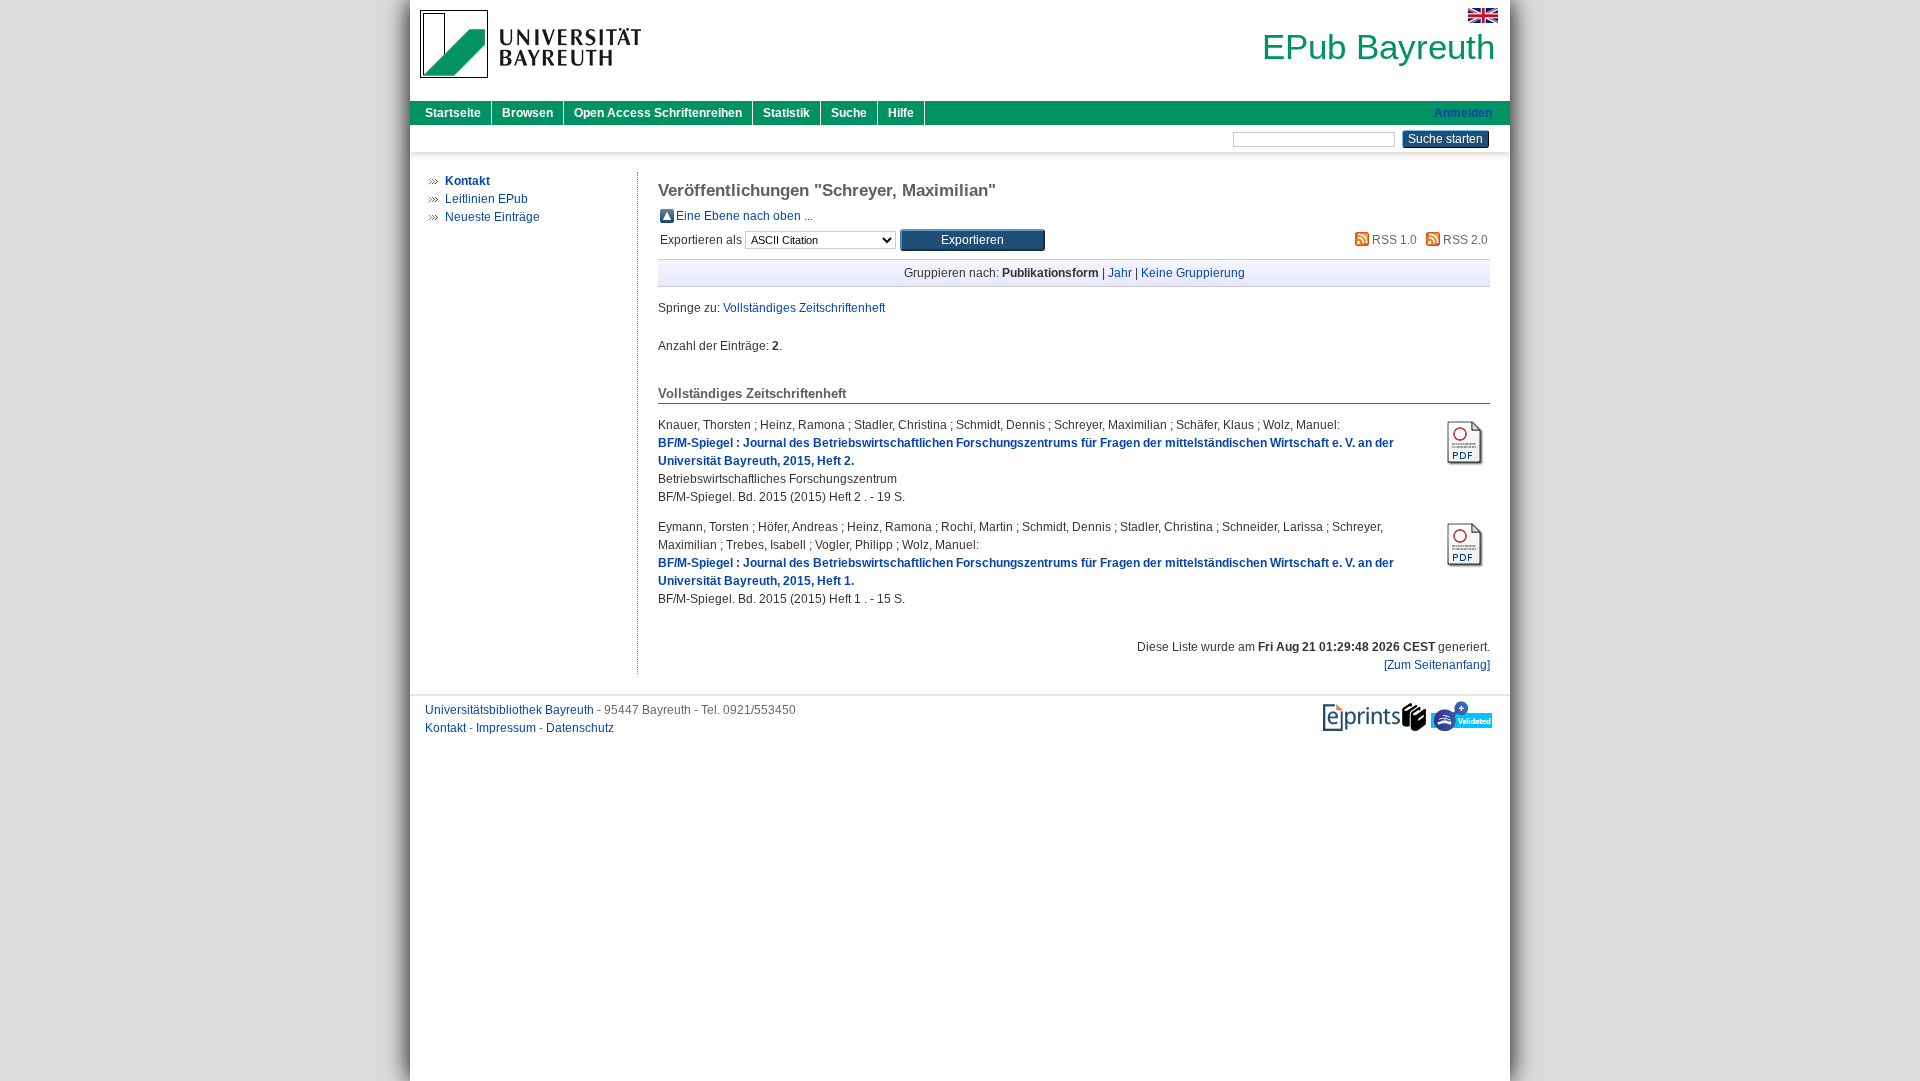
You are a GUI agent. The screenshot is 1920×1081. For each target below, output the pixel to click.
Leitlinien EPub (486, 199)
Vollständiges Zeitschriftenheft (804, 308)
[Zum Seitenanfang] (1437, 665)
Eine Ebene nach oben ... (744, 216)
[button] (972, 240)
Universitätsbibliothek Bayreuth (511, 710)
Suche (849, 113)
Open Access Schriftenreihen (658, 113)
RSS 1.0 (1393, 240)
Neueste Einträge (492, 217)
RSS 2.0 (1464, 240)
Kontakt (447, 728)
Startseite (453, 113)
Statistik (786, 113)
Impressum (507, 728)
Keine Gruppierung (1193, 273)
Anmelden (1463, 113)
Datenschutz (580, 728)
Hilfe (901, 113)
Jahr (1120, 273)
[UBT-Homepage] (530, 84)
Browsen (527, 113)
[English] (1483, 15)
